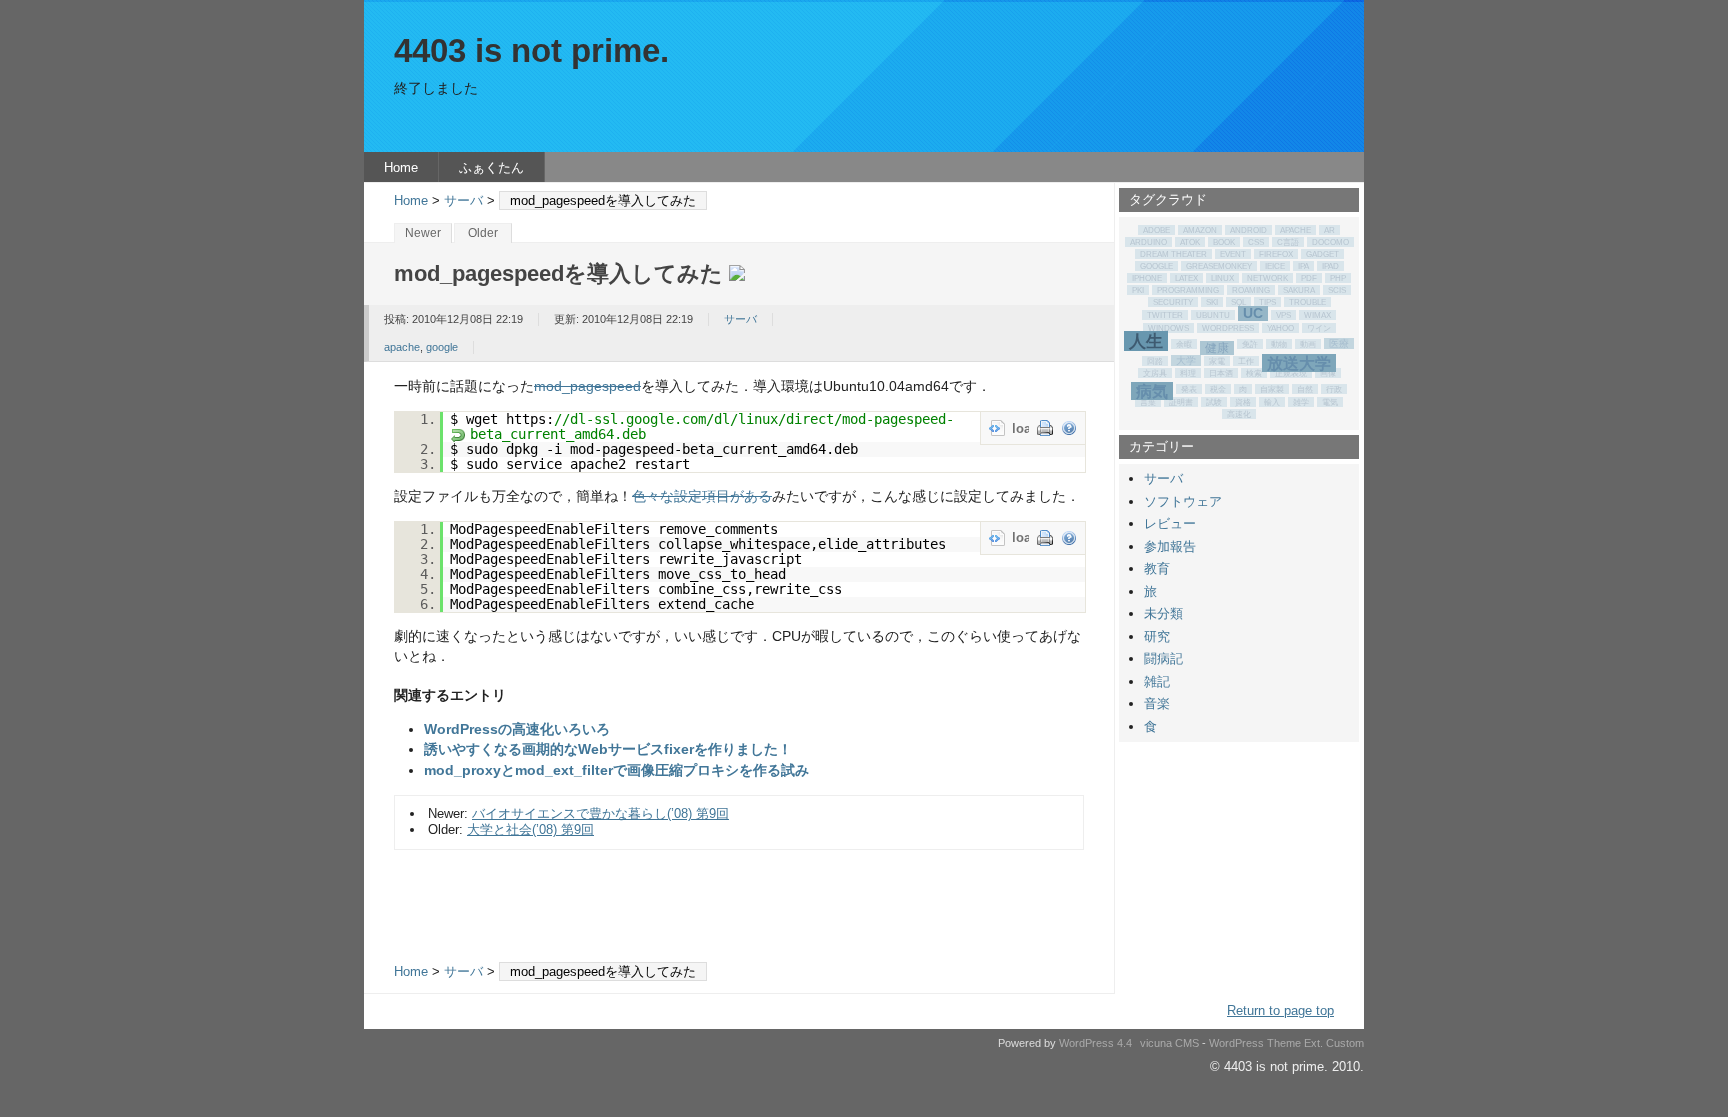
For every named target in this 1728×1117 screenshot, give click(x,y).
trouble (1307, 302)
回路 (1155, 361)
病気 (1152, 391)
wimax (1317, 315)
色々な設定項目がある (702, 496)
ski (1212, 302)
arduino (1148, 242)
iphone (1147, 278)
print (1045, 428)
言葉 (1148, 402)
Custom (1345, 1043)
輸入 (1272, 402)
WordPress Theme (1255, 1043)
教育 (1157, 568)
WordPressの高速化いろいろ (517, 729)
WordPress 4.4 (1095, 1043)
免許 (1250, 344)
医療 (1339, 343)
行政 (1334, 389)
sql (1238, 302)
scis (1337, 290)
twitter (1165, 315)
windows (1168, 328)
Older (483, 233)
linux (1222, 278)
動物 (1279, 344)
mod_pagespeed (587, 386)
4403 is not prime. (531, 51)
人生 (1146, 341)
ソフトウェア (1183, 501)
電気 (1330, 402)
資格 (1243, 402)
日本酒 (1221, 373)
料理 (1188, 373)
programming (1188, 290)
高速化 (1239, 414)
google (442, 347)
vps (1283, 315)
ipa (1303, 266)
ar (1329, 230)
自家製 (1272, 389)
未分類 (1163, 613)
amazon (1200, 230)
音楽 (1157, 703)
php (1338, 278)
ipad (1330, 266)
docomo (1330, 242)
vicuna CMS (1169, 1043)
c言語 (1288, 242)
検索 (1254, 373)
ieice (1275, 266)
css (1256, 242)
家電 (1217, 361)
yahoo (1280, 328)
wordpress (1228, 328)
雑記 (1157, 681)
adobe (1156, 230)
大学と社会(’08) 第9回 (530, 829)
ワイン (1319, 328)
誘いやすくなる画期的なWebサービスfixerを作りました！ (608, 749)
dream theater (1173, 254)
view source (997, 428)
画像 (1328, 373)
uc (1253, 313)
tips (1267, 302)
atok (1190, 242)
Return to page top (1280, 1010)
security (1173, 302)
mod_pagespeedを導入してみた (558, 273)
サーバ (463, 200)
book (1224, 242)
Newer (423, 233)
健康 (1217, 348)
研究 (1157, 636)
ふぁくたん (491, 167)
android (1248, 230)
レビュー (1170, 523)
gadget (1322, 254)
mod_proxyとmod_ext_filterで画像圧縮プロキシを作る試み (616, 770)
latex (1186, 278)
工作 (1246, 361)
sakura (1299, 290)
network (1267, 278)
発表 (1189, 389)
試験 (1214, 402)
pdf (1309, 278)
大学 (1186, 360)
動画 (1308, 344)
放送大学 (1299, 363)
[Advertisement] (739, 893)
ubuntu (1213, 315)
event (1233, 254)
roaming (1251, 290)
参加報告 (1170, 546)
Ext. (1313, 1043)
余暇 (1184, 344)
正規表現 (1291, 373)
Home (401, 167)
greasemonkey (1219, 266)
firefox (1276, 254)
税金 (1218, 389)
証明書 (1181, 402)
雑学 (1301, 402)
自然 (1305, 389)
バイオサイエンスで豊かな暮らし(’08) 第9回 (600, 813)
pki (1138, 290)
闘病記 (1163, 658)
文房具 (1155, 373)
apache (402, 347)
